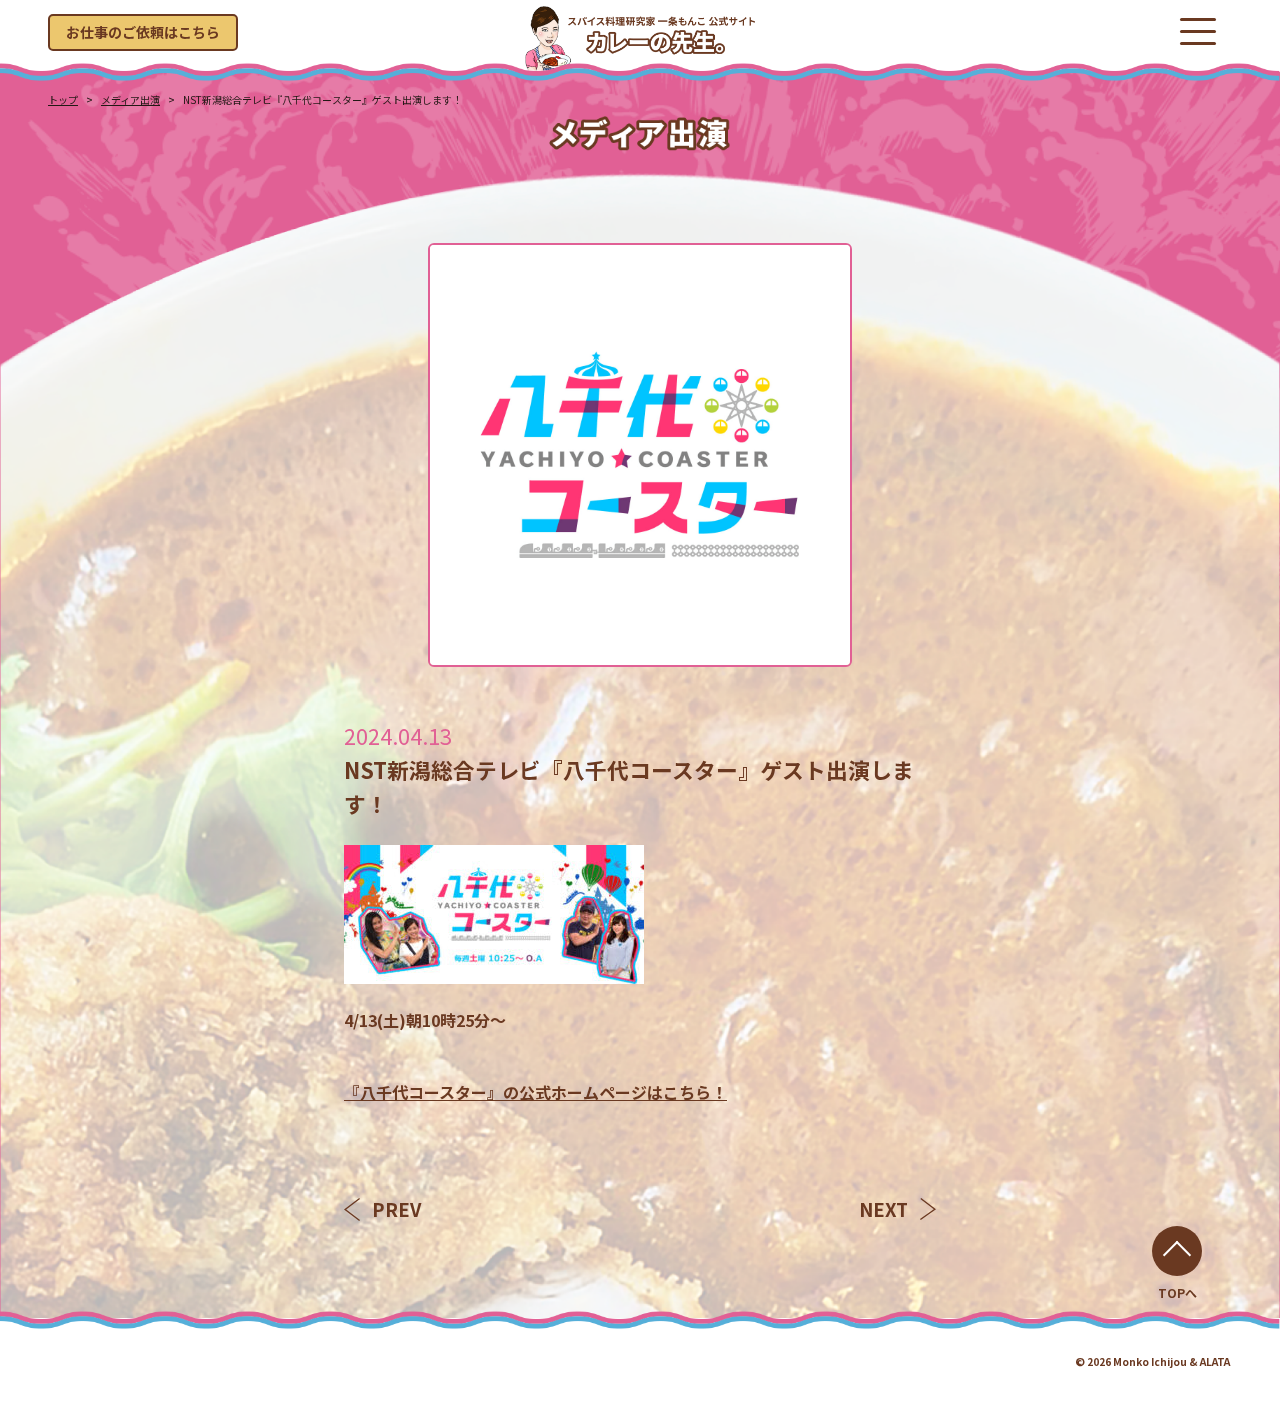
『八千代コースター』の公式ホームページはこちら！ (535, 1092)
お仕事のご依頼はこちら (143, 32)
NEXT (883, 1209)
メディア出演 (130, 99)
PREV (396, 1209)
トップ (63, 99)
